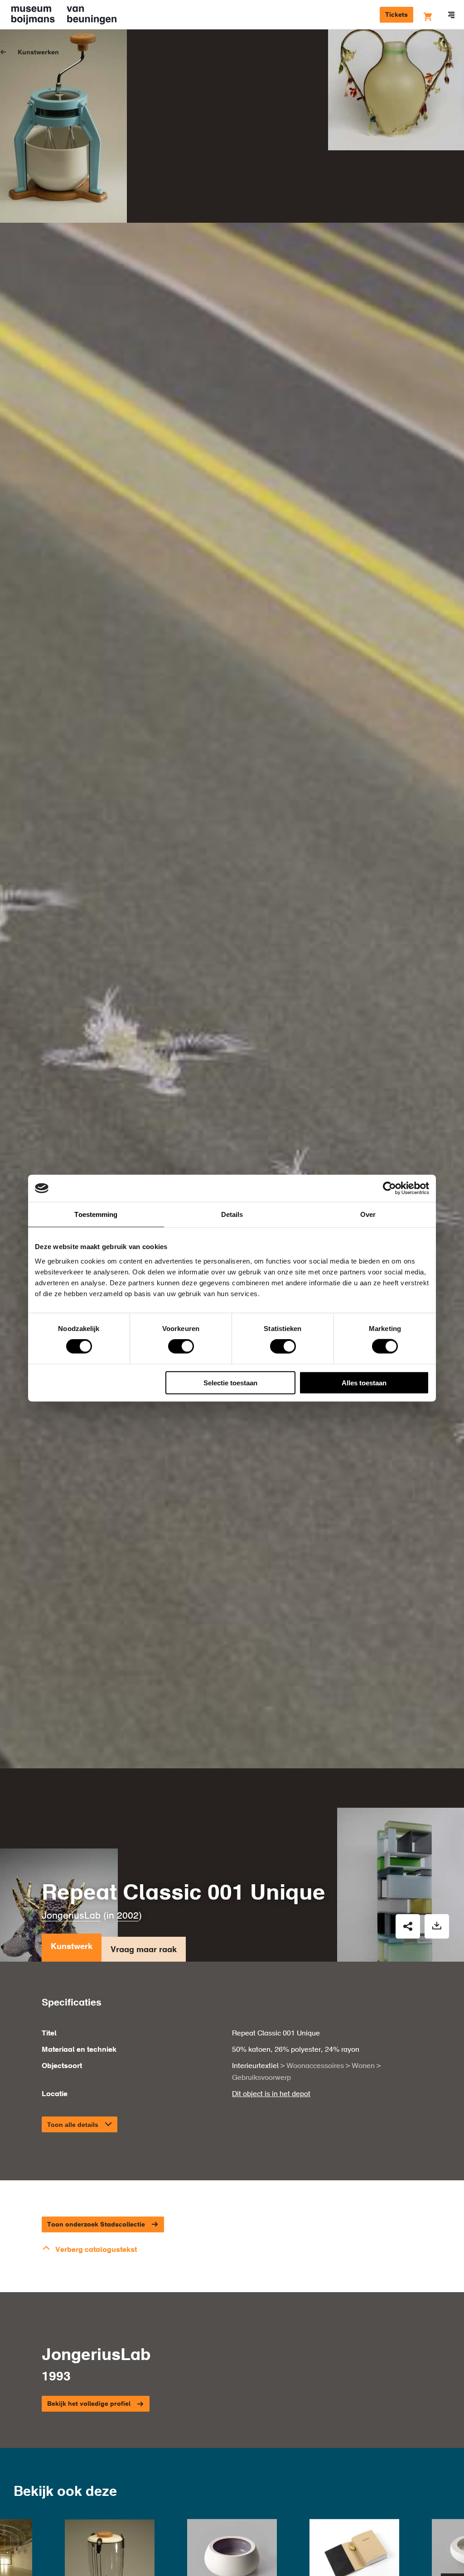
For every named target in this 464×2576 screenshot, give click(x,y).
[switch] (181, 1346)
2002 (128, 1916)
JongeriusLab (71, 1916)
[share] (408, 1926)
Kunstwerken (38, 53)
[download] (437, 1926)
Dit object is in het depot (271, 2094)
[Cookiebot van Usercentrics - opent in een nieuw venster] (389, 1188)
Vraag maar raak (144, 1950)
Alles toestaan (364, 1382)
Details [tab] (232, 1214)
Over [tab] (368, 1214)
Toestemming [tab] (96, 1214)
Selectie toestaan (230, 1382)
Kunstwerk (72, 1947)
